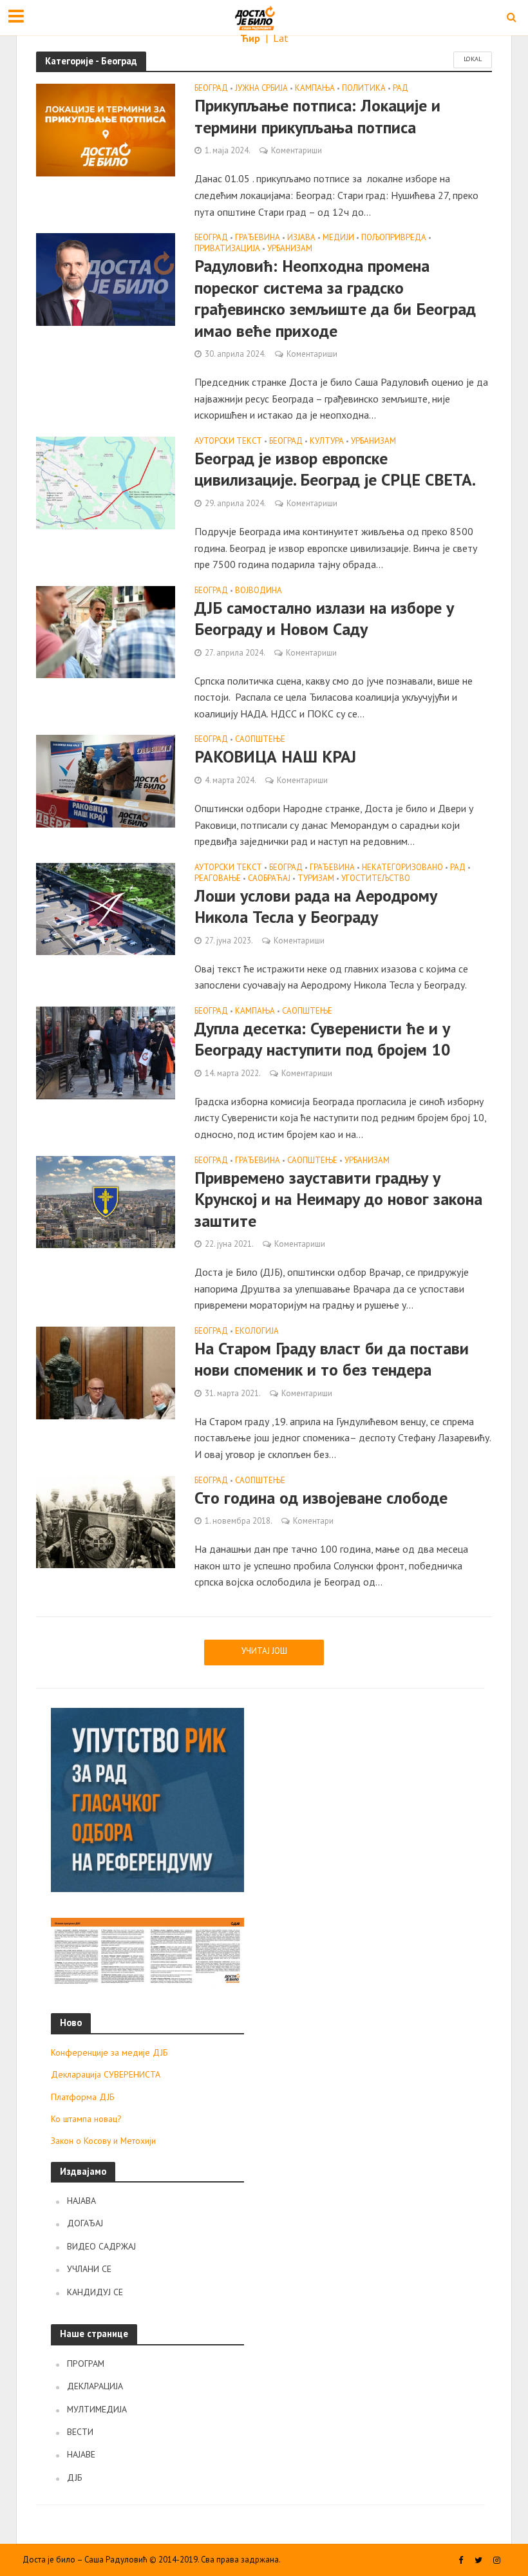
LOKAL (473, 59)
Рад (401, 89)
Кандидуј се (95, 2292)
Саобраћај (269, 879)
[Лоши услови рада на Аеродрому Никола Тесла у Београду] (106, 908)
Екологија (257, 1331)
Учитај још (264, 1651)
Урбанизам (290, 249)
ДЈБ (75, 2477)
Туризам (316, 879)
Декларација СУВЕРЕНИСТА (106, 2074)
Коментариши (297, 150)
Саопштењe (260, 740)
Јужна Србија (261, 89)
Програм (86, 2363)
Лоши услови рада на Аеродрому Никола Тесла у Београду (316, 906)
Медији (338, 238)
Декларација (95, 2386)
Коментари (313, 1521)
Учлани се (89, 2269)
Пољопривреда (394, 238)
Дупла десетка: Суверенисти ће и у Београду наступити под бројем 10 (323, 1039)
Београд (211, 89)
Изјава (301, 238)
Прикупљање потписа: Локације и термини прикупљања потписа (317, 116)
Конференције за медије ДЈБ (109, 2052)
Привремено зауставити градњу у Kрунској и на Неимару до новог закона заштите (338, 1199)
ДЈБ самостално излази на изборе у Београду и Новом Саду (324, 619)
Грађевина (258, 238)
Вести (80, 2432)
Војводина (259, 591)
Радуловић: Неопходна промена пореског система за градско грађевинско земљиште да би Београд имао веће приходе (335, 298)
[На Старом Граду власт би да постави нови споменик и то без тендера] (106, 1372)
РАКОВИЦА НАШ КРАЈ (275, 756)
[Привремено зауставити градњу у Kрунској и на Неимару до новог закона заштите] (106, 1201)
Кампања (315, 89)
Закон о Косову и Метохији (103, 2141)
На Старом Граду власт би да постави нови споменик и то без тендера (332, 1359)
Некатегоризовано (402, 868)
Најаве (81, 2454)
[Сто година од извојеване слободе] (106, 1520)
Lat (281, 38)
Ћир (251, 38)
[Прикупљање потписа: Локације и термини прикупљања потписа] (106, 129)
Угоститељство (376, 879)
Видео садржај (101, 2246)
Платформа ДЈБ (83, 2097)
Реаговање (218, 879)
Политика (364, 89)
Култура (327, 441)
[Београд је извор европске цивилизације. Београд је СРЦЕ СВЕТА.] (106, 482)
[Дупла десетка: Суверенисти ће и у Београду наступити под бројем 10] (106, 1052)
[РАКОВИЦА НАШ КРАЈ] (106, 780)
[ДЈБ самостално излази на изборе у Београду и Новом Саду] (106, 631)
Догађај (85, 2223)
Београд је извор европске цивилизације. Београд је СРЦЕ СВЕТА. (335, 469)
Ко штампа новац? (86, 2119)
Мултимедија (97, 2409)
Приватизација (227, 249)
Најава (81, 2201)
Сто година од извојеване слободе (321, 1498)
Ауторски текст (228, 441)
